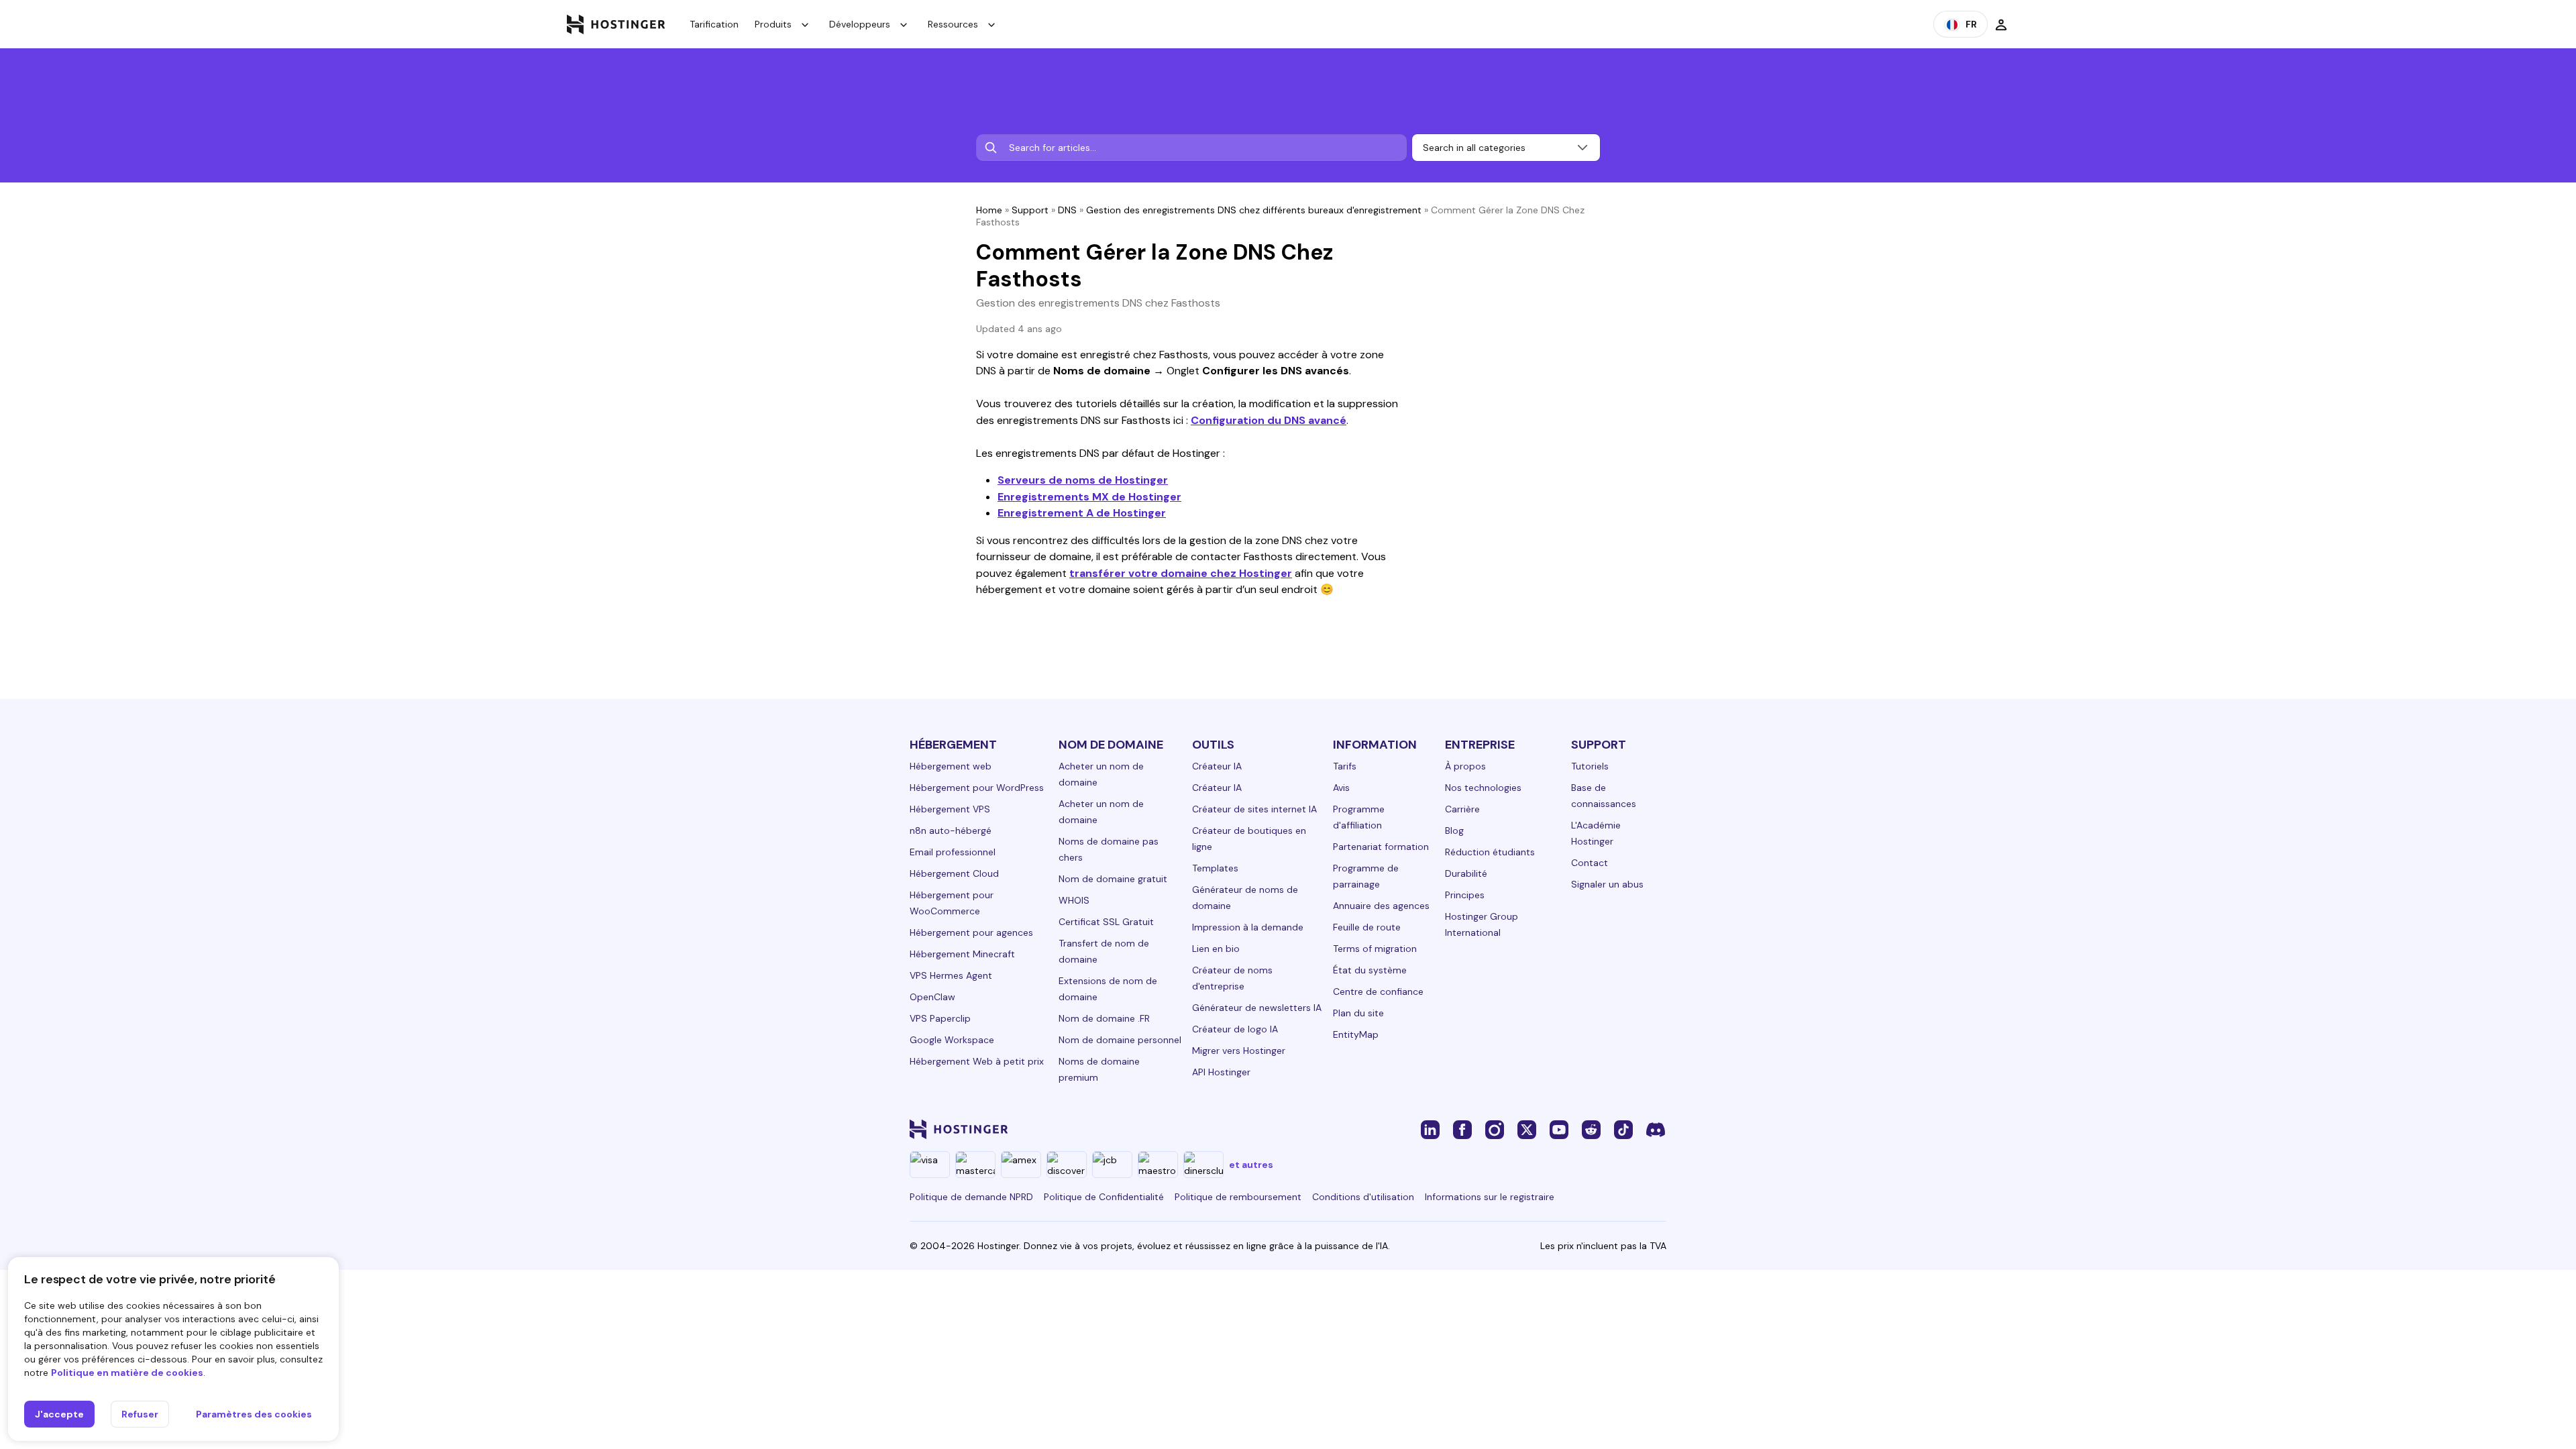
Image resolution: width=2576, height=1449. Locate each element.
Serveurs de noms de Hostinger (1083, 480)
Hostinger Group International (1482, 924)
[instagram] (1495, 1129)
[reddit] (1591, 1129)
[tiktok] (1623, 1129)
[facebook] (1462, 1129)
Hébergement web (951, 766)
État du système (1370, 970)
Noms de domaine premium (1099, 1069)
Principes (1465, 895)
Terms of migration (1375, 949)
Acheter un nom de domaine (1101, 774)
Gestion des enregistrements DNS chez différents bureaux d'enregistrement (1254, 210)
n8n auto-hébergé (951, 830)
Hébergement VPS (950, 809)
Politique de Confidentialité (1104, 1197)
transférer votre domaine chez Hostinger (1181, 573)
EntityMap (1356, 1034)
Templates (1215, 868)
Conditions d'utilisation (1363, 1197)
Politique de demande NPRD (971, 1197)
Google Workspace (952, 1040)
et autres (1251, 1165)
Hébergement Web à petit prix (977, 1061)
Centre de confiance (1378, 991)
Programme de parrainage (1366, 876)
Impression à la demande (1248, 927)
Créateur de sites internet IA (1254, 809)
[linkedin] (1430, 1129)
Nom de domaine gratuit (1113, 879)
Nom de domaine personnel (1120, 1040)
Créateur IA (1217, 766)
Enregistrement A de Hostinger (1082, 513)
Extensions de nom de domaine (1108, 989)
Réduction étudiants (1490, 852)
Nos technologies (1483, 788)
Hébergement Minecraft (962, 954)
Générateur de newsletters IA (1257, 1008)
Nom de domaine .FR (1104, 1018)
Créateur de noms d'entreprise (1232, 978)
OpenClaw (932, 997)
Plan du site (1358, 1013)
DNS (1067, 210)
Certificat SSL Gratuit (1106, 922)
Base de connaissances (1604, 796)
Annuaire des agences (1381, 906)
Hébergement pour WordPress (977, 788)
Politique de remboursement (1238, 1197)
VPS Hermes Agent (951, 975)
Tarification (714, 24)
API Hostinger (1221, 1072)
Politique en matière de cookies (127, 1373)
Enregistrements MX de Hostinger (1089, 497)
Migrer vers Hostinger (1239, 1051)
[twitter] (1527, 1129)
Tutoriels (1590, 766)
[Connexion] (2001, 24)
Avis (1341, 788)
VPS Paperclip (940, 1018)
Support (1030, 210)
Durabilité (1466, 873)
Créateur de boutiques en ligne (1249, 839)
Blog (1454, 830)
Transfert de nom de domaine (1104, 951)
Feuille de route (1367, 927)
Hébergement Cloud (954, 873)
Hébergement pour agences (971, 932)
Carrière (1462, 809)
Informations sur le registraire (1490, 1197)
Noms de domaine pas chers (1109, 849)
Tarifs (1345, 766)
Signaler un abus (1607, 884)
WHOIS (1074, 900)
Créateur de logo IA (1235, 1029)
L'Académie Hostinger (1596, 833)
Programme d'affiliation (1359, 817)
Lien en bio (1216, 949)
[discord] (1656, 1129)
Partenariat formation (1381, 847)
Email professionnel (953, 852)
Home (989, 210)
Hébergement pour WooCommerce (952, 903)
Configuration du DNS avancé (1269, 420)
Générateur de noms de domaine (1245, 898)
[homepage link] (616, 24)
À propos (1465, 766)
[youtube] (1559, 1129)
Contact (1590, 863)
